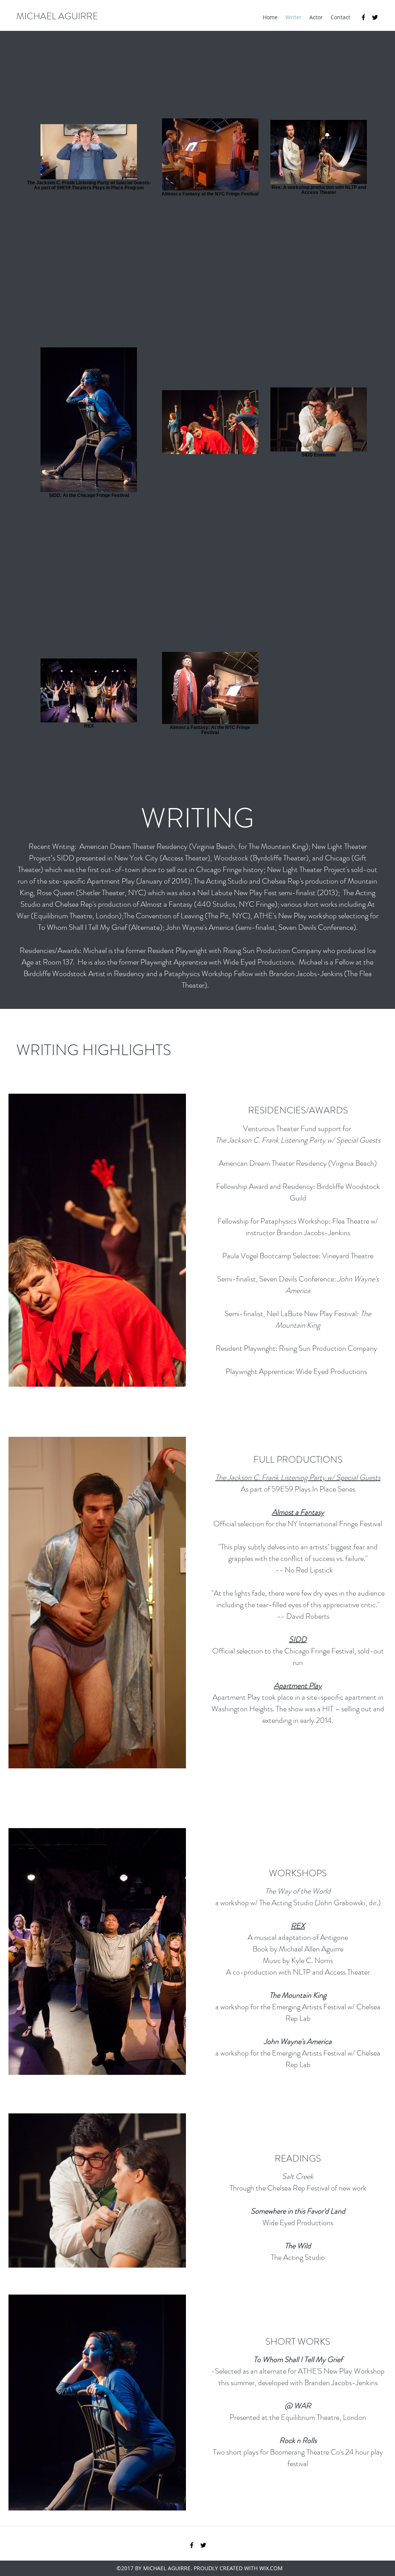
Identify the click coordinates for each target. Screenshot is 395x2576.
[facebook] (363, 17)
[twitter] (375, 17)
